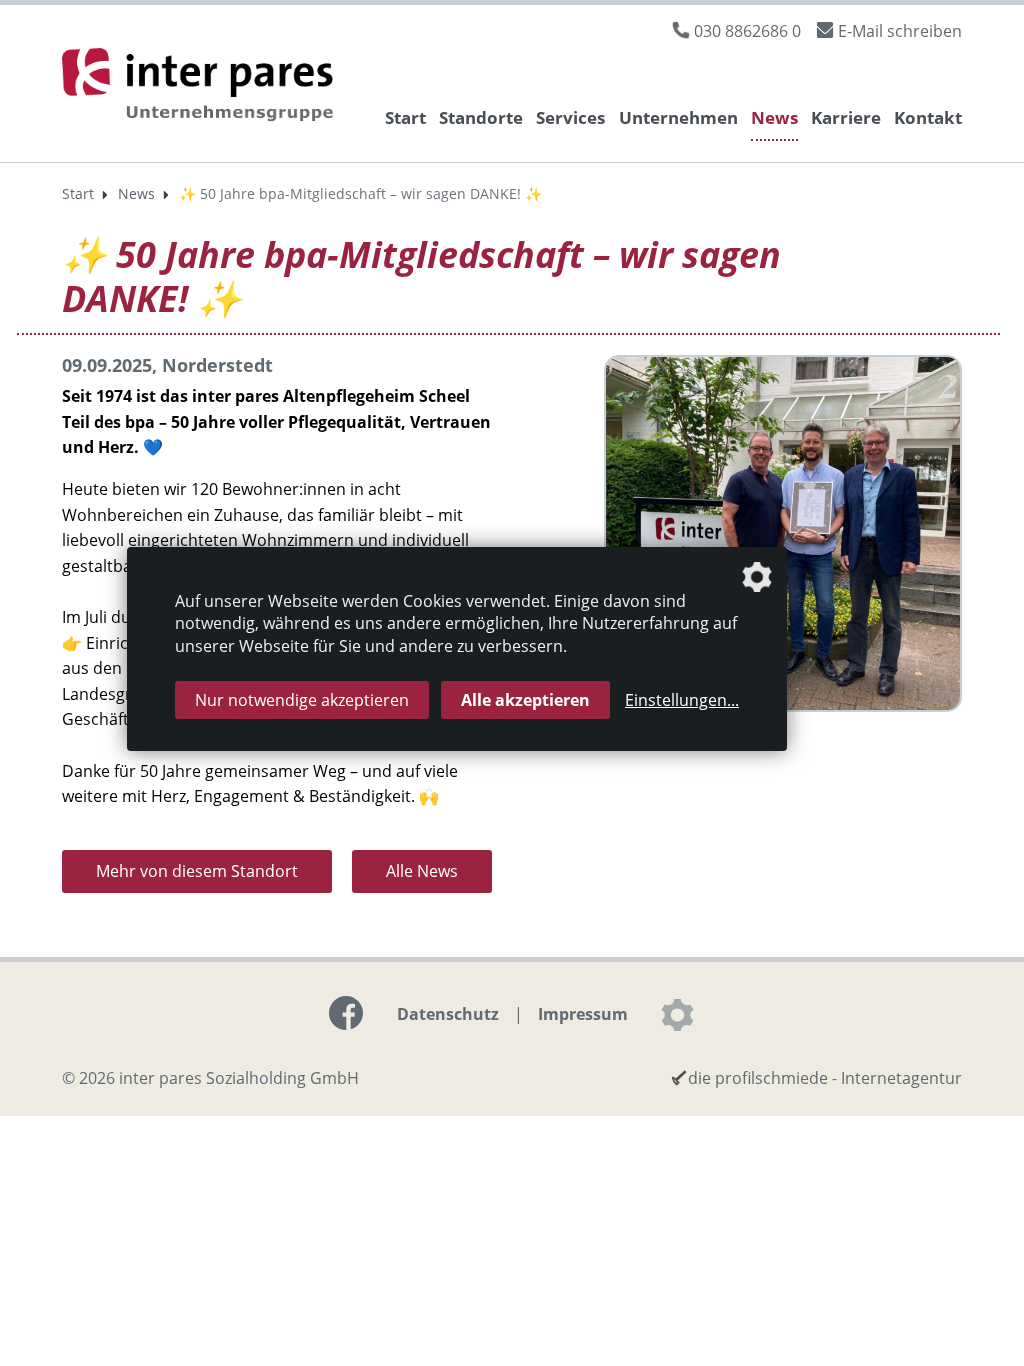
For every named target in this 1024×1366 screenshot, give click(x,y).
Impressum (583, 1014)
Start (405, 117)
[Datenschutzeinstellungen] (677, 1015)
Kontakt (928, 117)
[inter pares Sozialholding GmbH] (202, 87)
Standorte (481, 117)
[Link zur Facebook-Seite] (346, 1013)
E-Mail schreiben (900, 31)
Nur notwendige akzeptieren (302, 700)
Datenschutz (448, 1014)
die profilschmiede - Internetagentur (825, 1078)
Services (570, 117)
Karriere (846, 117)
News (774, 117)
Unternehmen (678, 117)
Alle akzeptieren (525, 700)
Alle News (422, 871)
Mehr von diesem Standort (197, 871)
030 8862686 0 (747, 31)
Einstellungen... (682, 700)
